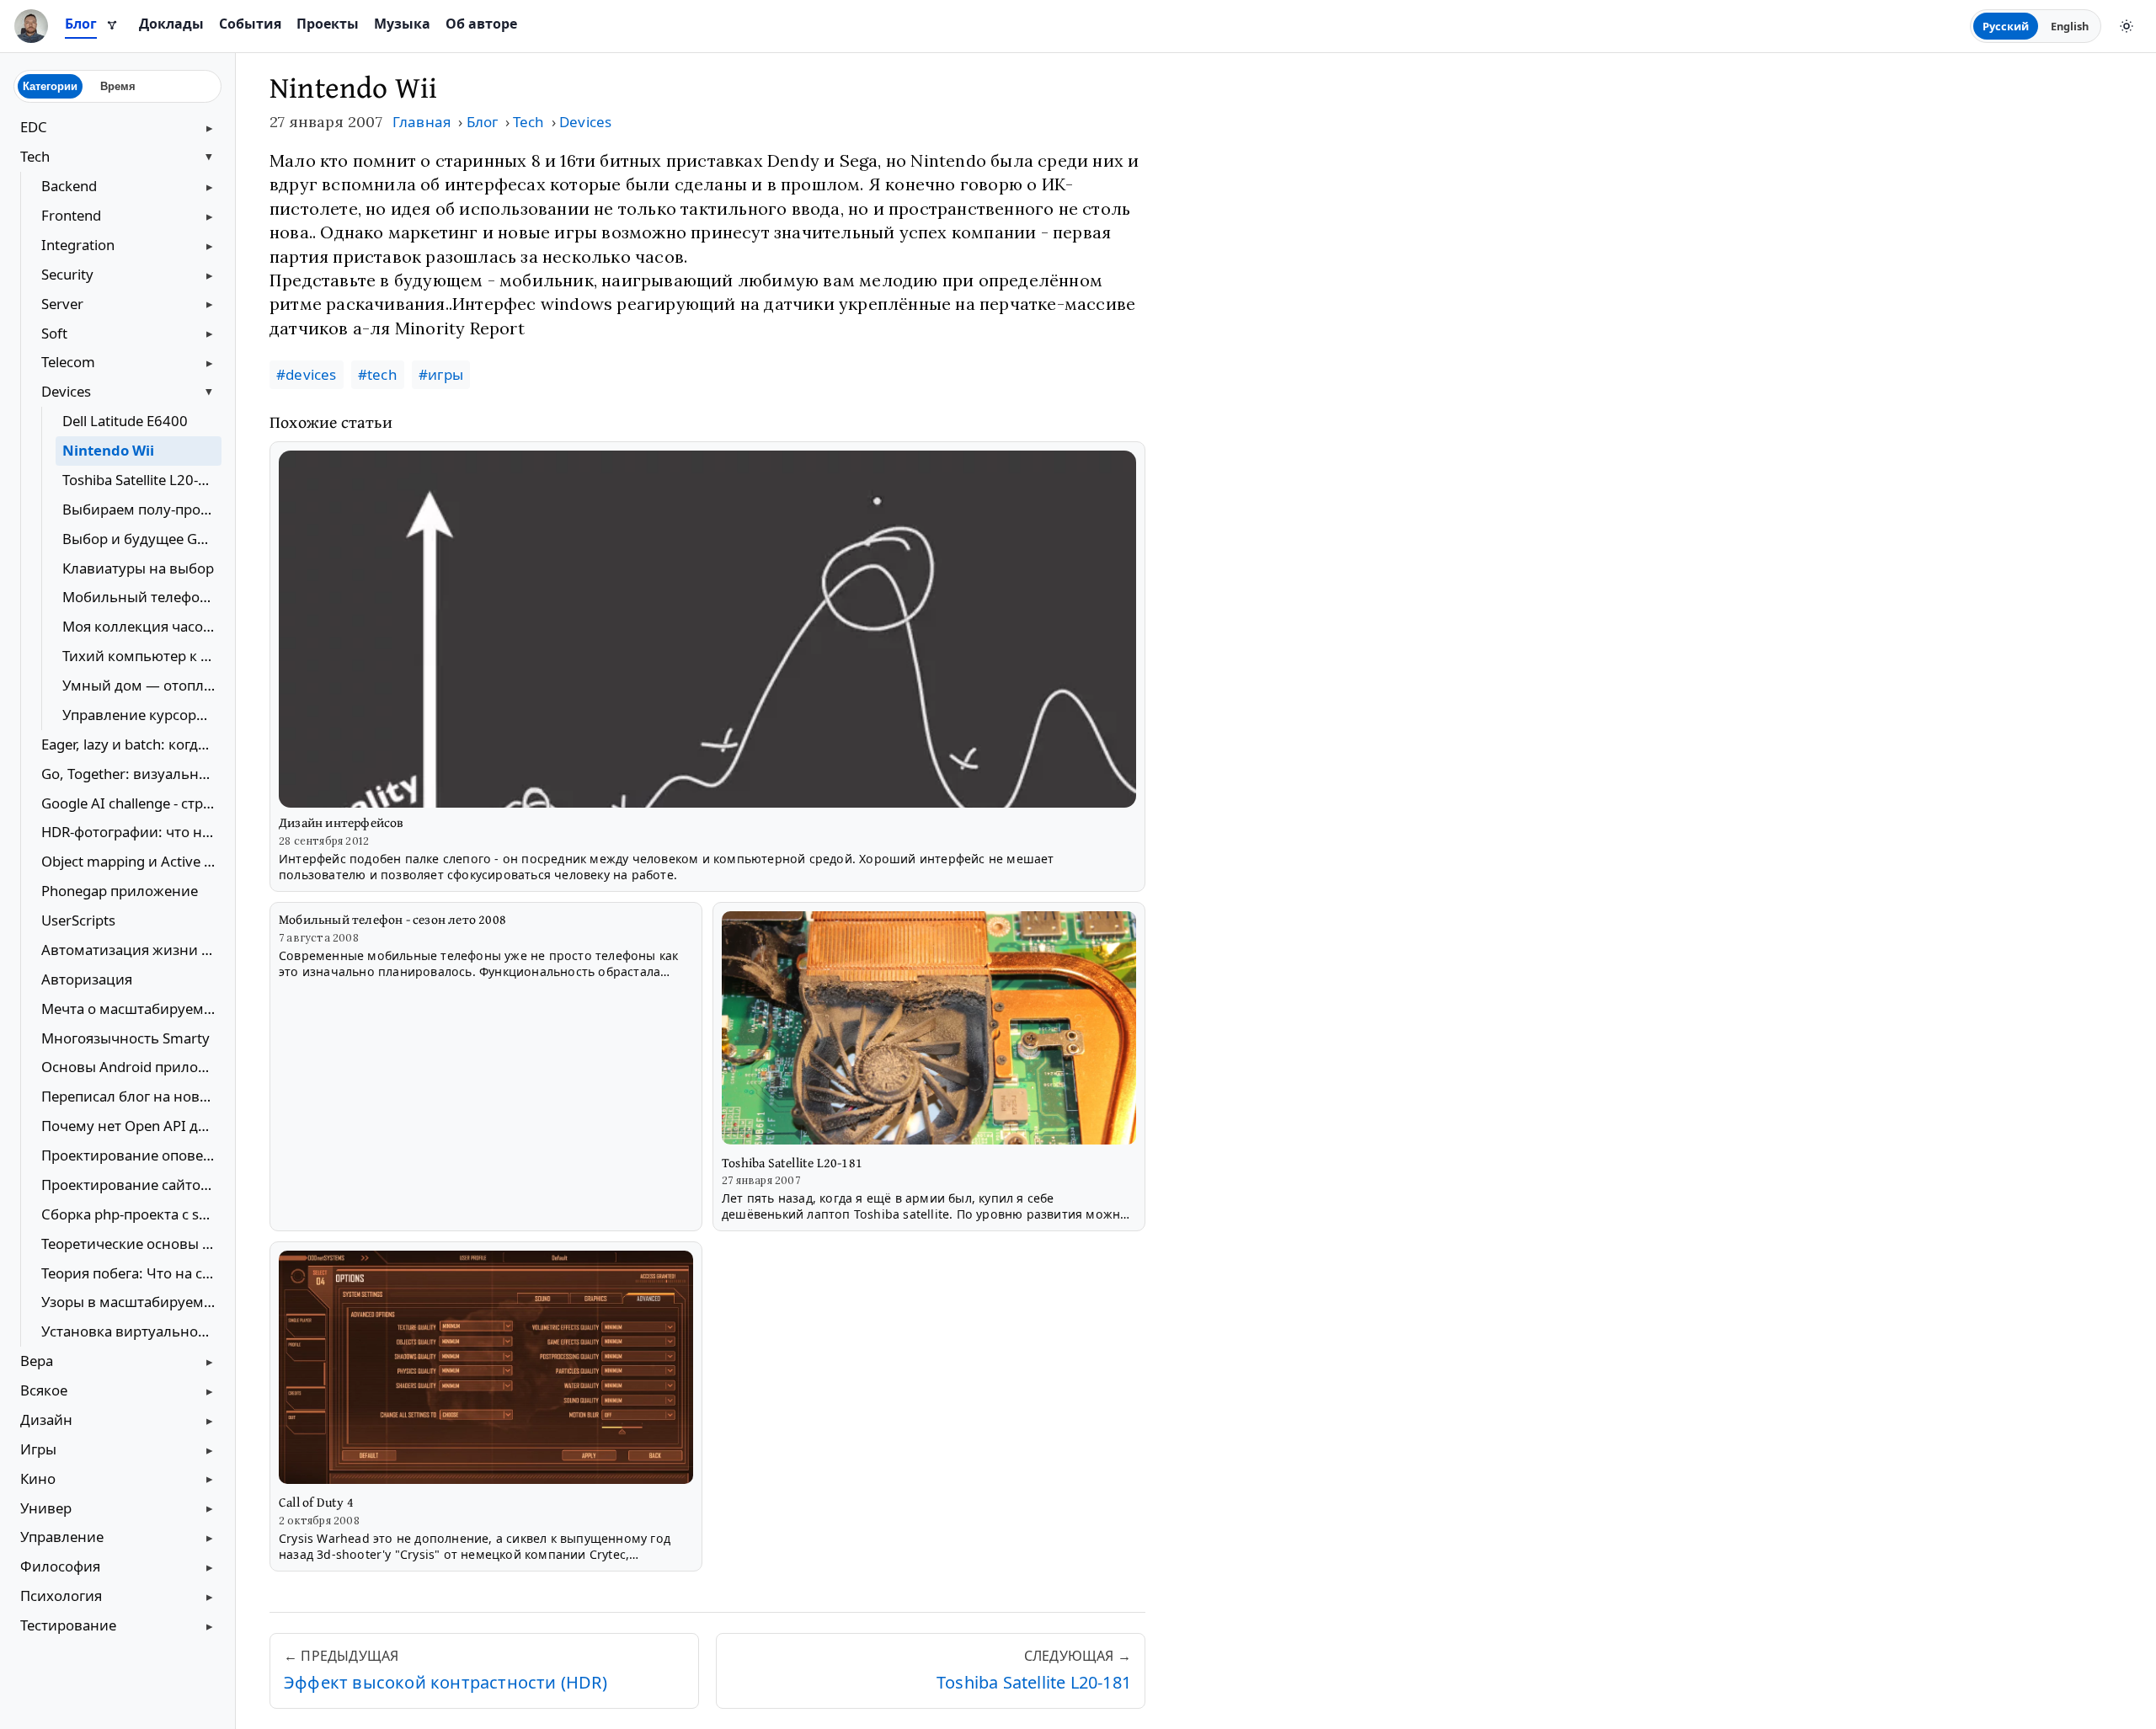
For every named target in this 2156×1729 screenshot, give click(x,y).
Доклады (171, 24)
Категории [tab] (50, 86)
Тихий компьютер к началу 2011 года (142, 656)
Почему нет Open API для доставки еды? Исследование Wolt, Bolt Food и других (131, 1126)
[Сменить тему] (2127, 26)
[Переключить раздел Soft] (210, 334)
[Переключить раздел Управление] (210, 1538)
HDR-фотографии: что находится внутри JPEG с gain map (131, 832)
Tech (35, 156)
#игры (441, 374)
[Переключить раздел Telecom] (210, 363)
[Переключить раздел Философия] (210, 1567)
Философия (60, 1566)
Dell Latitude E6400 (125, 421)
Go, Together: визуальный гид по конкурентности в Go (131, 774)
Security (67, 274)
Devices (66, 391)
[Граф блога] (112, 26)
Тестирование (68, 1625)
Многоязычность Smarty (125, 1038)
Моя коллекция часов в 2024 (142, 626)
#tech (378, 374)
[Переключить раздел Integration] (210, 245)
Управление (62, 1537)
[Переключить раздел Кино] (210, 1479)
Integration (78, 245)
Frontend (71, 215)
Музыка (402, 24)
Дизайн (46, 1419)
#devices (307, 374)
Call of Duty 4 (316, 1502)
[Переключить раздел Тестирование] (210, 1626)
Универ (46, 1508)
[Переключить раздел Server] (210, 304)
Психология (61, 1596)
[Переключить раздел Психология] (210, 1597)
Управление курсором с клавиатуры (142, 715)
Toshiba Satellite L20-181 (142, 480)
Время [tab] (118, 86)
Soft (54, 333)
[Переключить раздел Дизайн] (210, 1420)
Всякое (44, 1390)
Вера (37, 1361)
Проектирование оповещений (131, 1155)
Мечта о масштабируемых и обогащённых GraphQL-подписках (131, 1009)
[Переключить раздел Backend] (210, 187)
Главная (422, 122)
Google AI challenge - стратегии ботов (131, 803)
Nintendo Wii (108, 450)
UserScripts (78, 920)
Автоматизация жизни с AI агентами (131, 950)
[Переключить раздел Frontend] (210, 216)
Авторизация (87, 979)
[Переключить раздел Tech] (210, 157)
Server (62, 304)
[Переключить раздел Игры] (210, 1449)
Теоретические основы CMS (131, 1243)
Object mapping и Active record (131, 861)
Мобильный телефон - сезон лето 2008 (142, 597)
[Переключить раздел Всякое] (210, 1391)
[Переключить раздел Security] (210, 275)
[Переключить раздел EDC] (210, 128)
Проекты (328, 24)
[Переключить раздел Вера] (210, 1362)
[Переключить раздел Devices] (210, 392)
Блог (81, 24)
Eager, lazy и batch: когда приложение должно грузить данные (131, 744)
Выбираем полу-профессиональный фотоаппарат (142, 509)
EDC (34, 127)
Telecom (68, 362)
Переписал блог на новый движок (131, 1096)
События (250, 24)
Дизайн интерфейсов (342, 822)
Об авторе (481, 24)
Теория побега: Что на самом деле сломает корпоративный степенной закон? (131, 1273)
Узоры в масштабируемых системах (131, 1302)
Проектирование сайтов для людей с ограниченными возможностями (131, 1185)
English (2070, 26)
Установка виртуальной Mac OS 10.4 (131, 1331)
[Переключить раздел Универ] (210, 1508)
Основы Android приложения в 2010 (131, 1067)
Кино (38, 1478)
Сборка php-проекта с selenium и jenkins (131, 1214)
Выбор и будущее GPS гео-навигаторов (142, 539)
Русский (2006, 26)
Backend (69, 186)
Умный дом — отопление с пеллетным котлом (142, 685)
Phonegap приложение (120, 891)
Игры (38, 1449)
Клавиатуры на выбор (138, 568)
